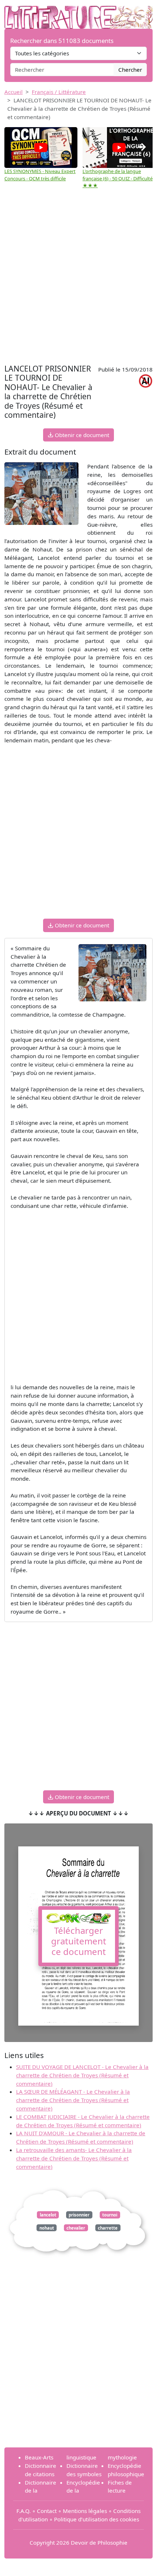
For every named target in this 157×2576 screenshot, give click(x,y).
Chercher (130, 70)
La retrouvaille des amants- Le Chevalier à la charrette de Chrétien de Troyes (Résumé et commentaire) (74, 2158)
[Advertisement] (78, 280)
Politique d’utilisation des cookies (97, 2519)
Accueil (14, 92)
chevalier (76, 2228)
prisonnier (79, 2215)
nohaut (47, 2228)
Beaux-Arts (39, 2457)
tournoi (110, 2215)
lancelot (48, 2215)
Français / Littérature (59, 92)
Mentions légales (85, 2511)
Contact (47, 2511)
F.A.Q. (24, 2511)
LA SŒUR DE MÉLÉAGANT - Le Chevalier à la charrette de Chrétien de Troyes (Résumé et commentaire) (73, 2100)
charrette (108, 2228)
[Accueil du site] (78, 13)
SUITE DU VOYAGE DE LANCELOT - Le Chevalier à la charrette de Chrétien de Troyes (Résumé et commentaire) (82, 2075)
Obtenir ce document (81, 435)
